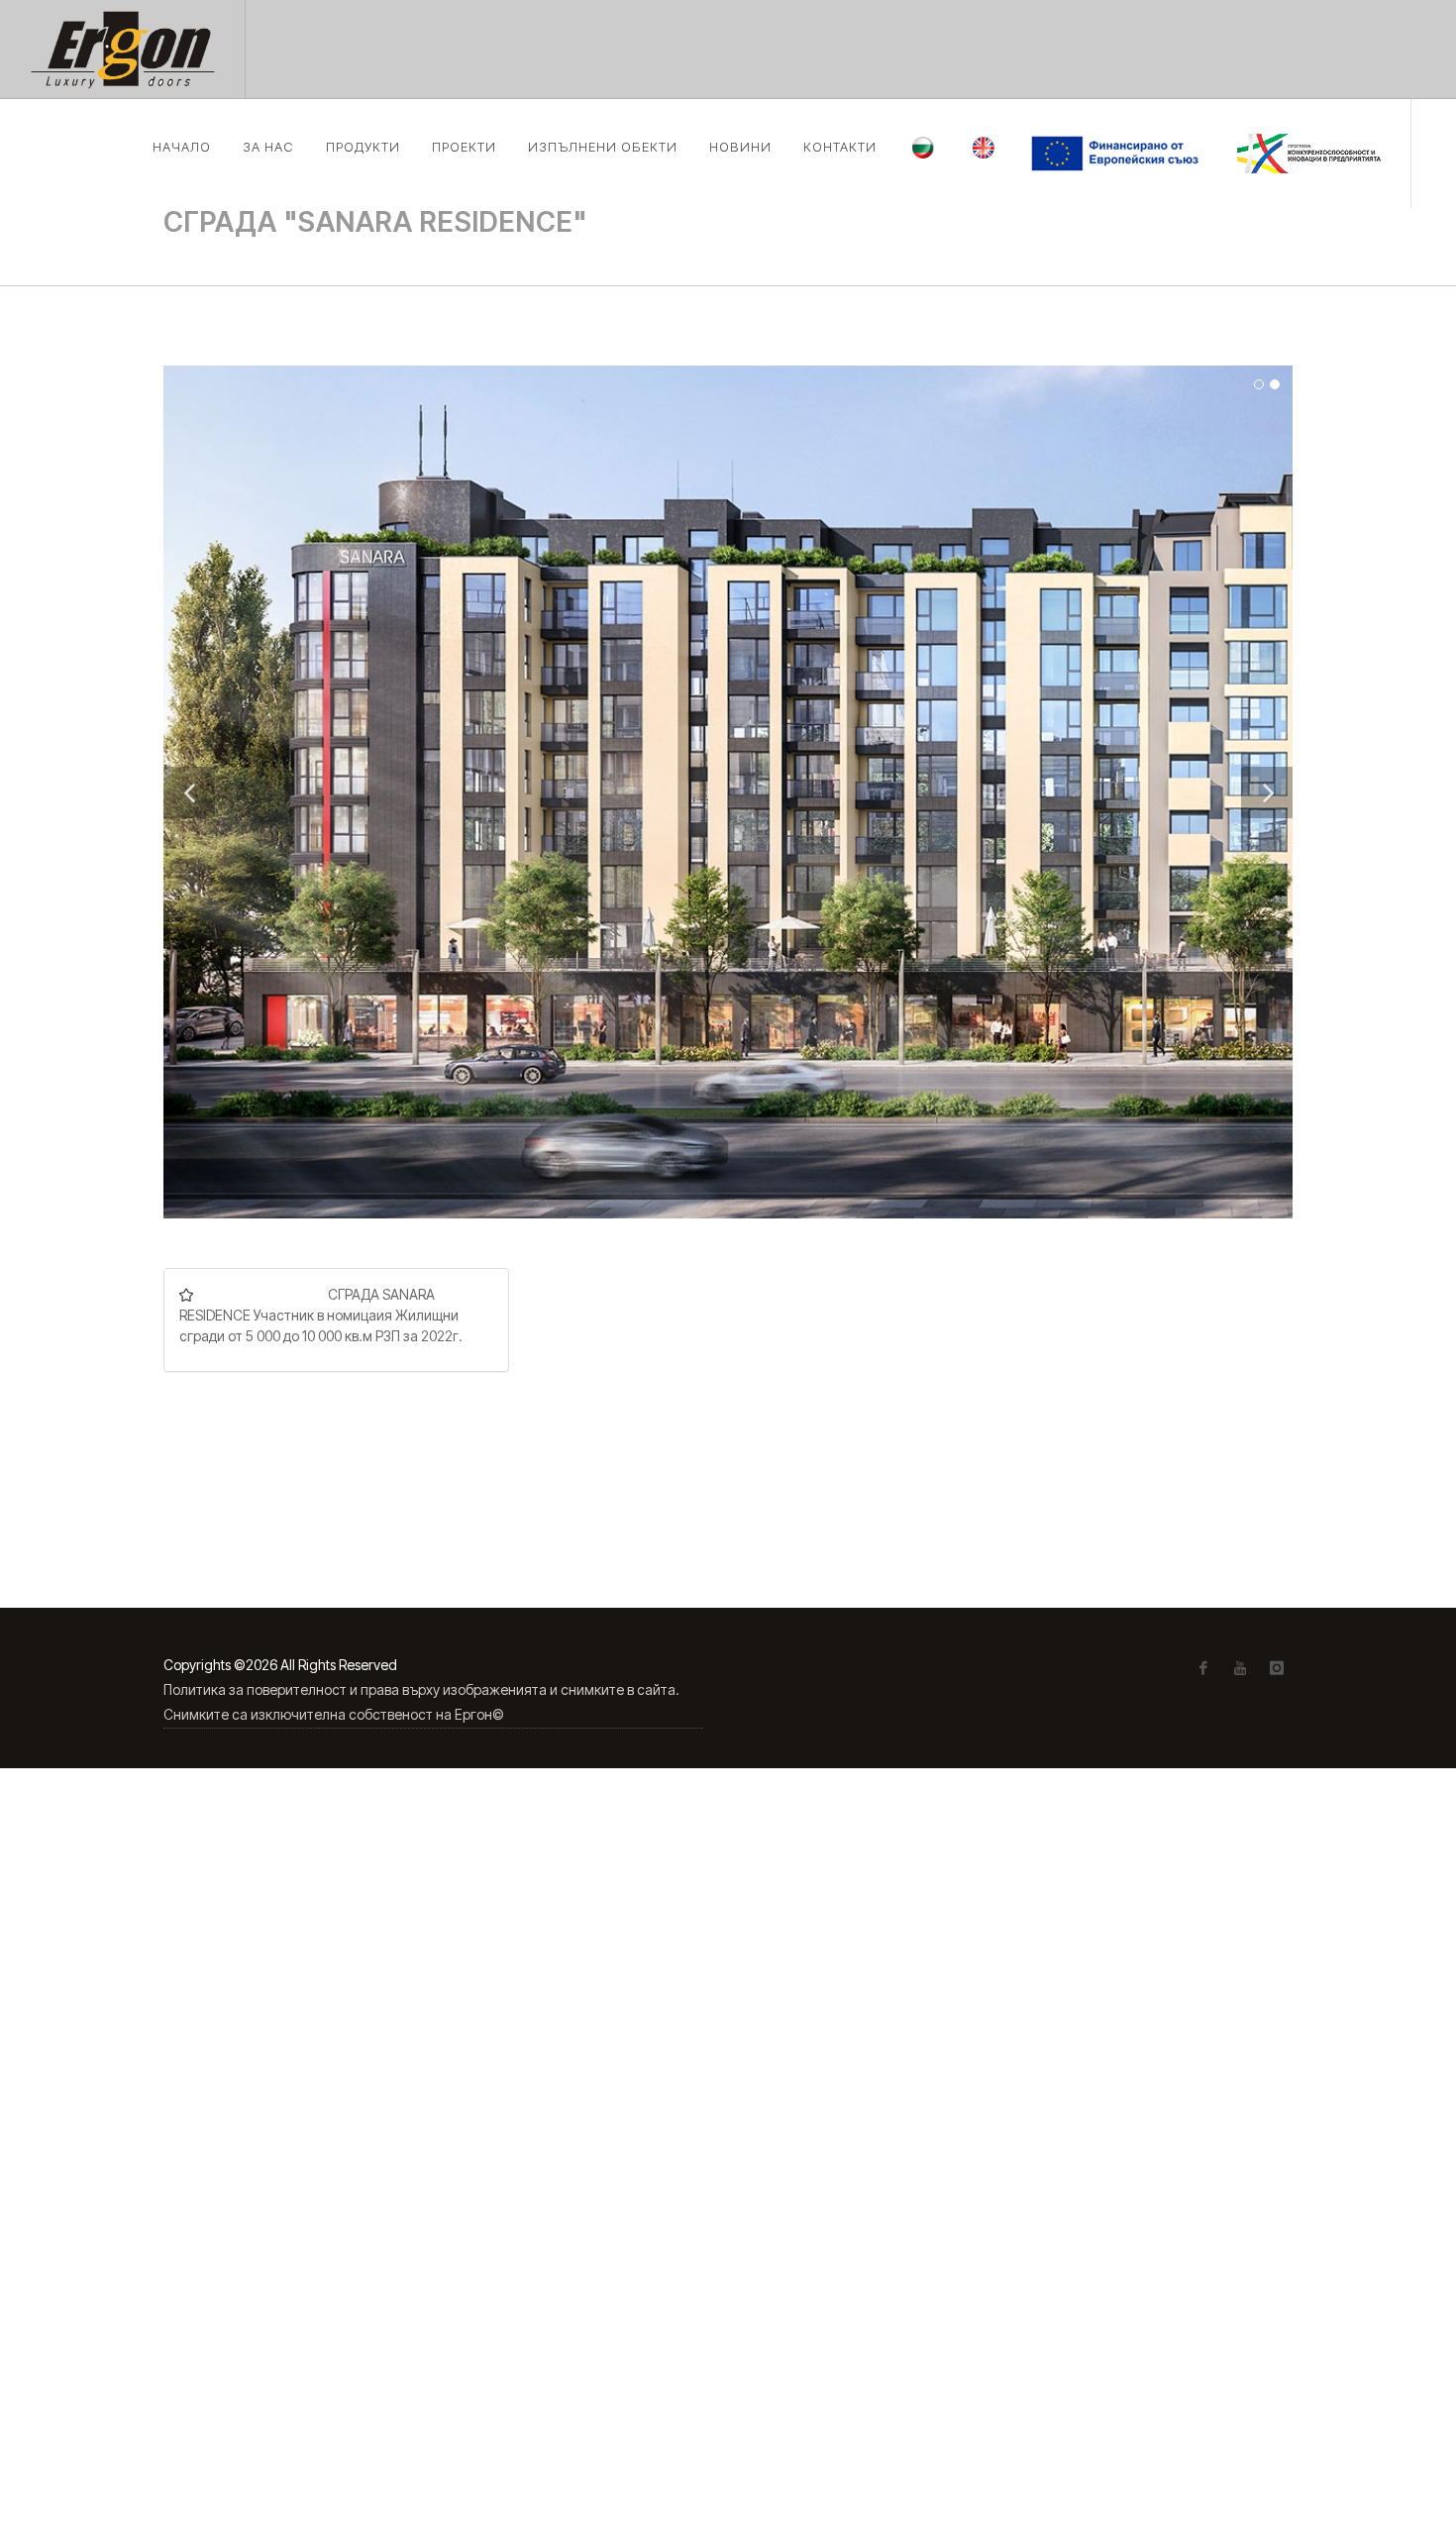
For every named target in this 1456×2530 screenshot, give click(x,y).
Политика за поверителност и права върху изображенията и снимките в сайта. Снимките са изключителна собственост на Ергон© (421, 1702)
